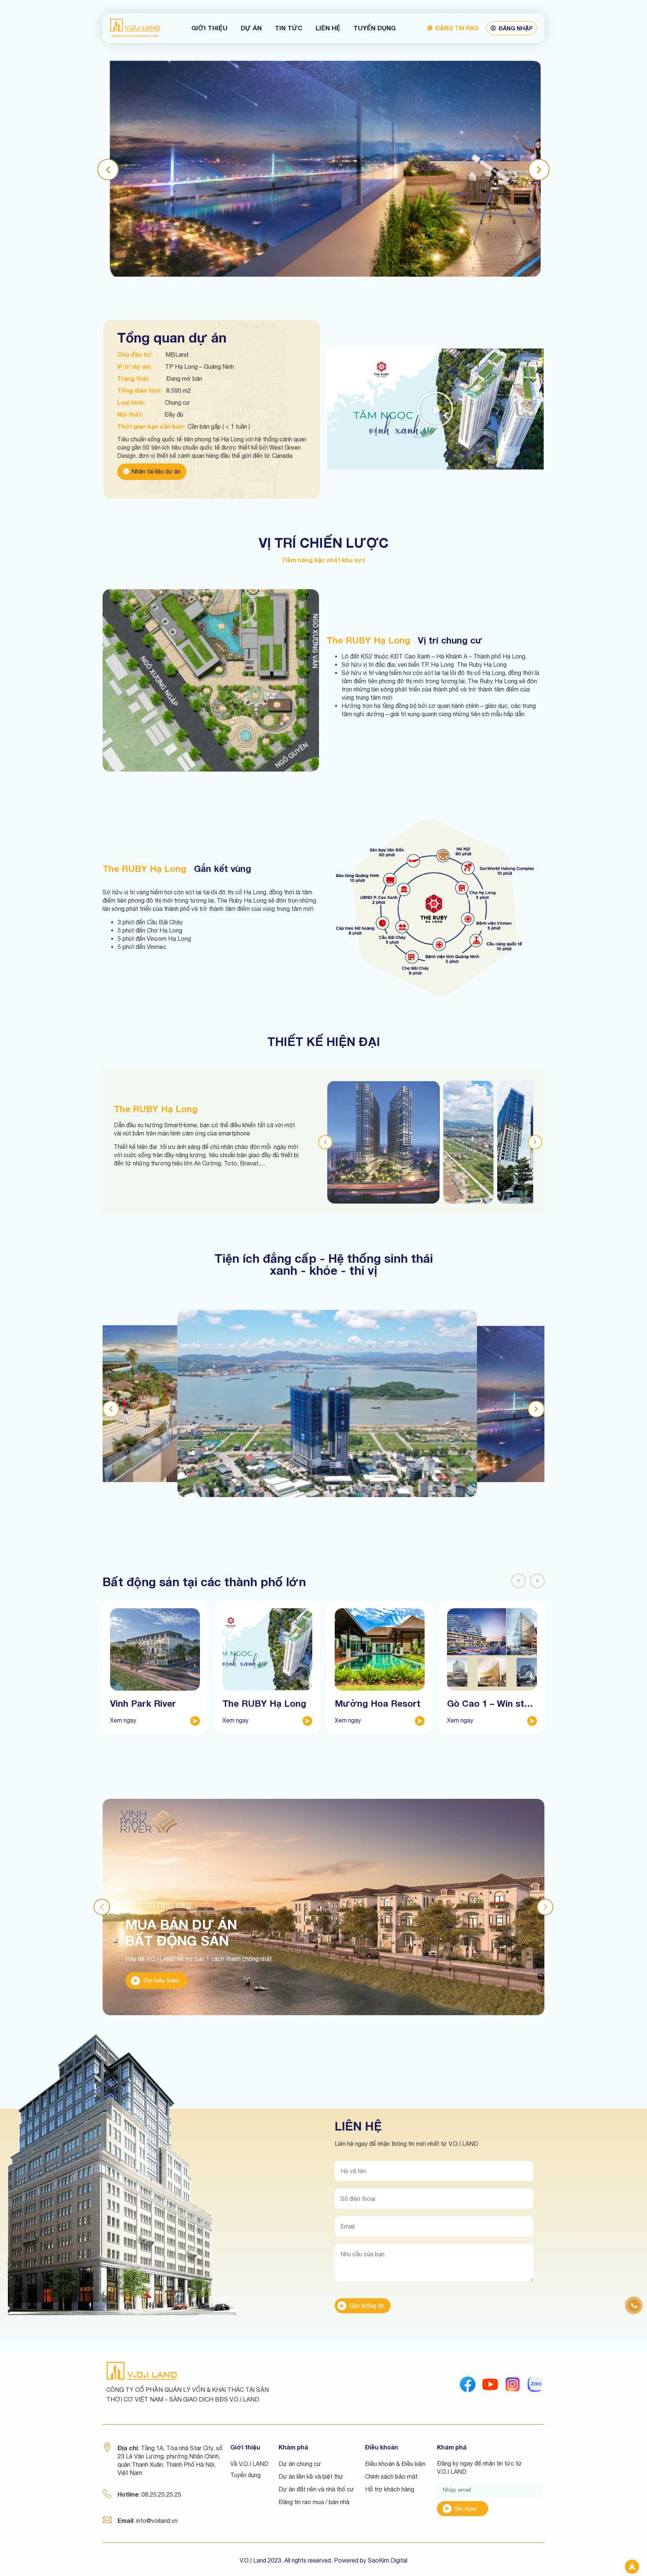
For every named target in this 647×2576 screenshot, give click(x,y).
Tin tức (289, 28)
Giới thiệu (209, 28)
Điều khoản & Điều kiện (395, 2464)
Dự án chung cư (300, 2464)
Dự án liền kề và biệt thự (311, 2476)
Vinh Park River (143, 1703)
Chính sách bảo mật (391, 2476)
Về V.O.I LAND (249, 2464)
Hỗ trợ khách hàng (390, 2489)
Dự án (251, 28)
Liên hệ (328, 28)
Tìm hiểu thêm (161, 1981)
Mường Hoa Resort (378, 1703)
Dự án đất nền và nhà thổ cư (316, 2489)
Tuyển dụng (375, 28)
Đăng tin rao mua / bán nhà (314, 2502)
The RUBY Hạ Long (264, 1703)
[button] (108, 169)
